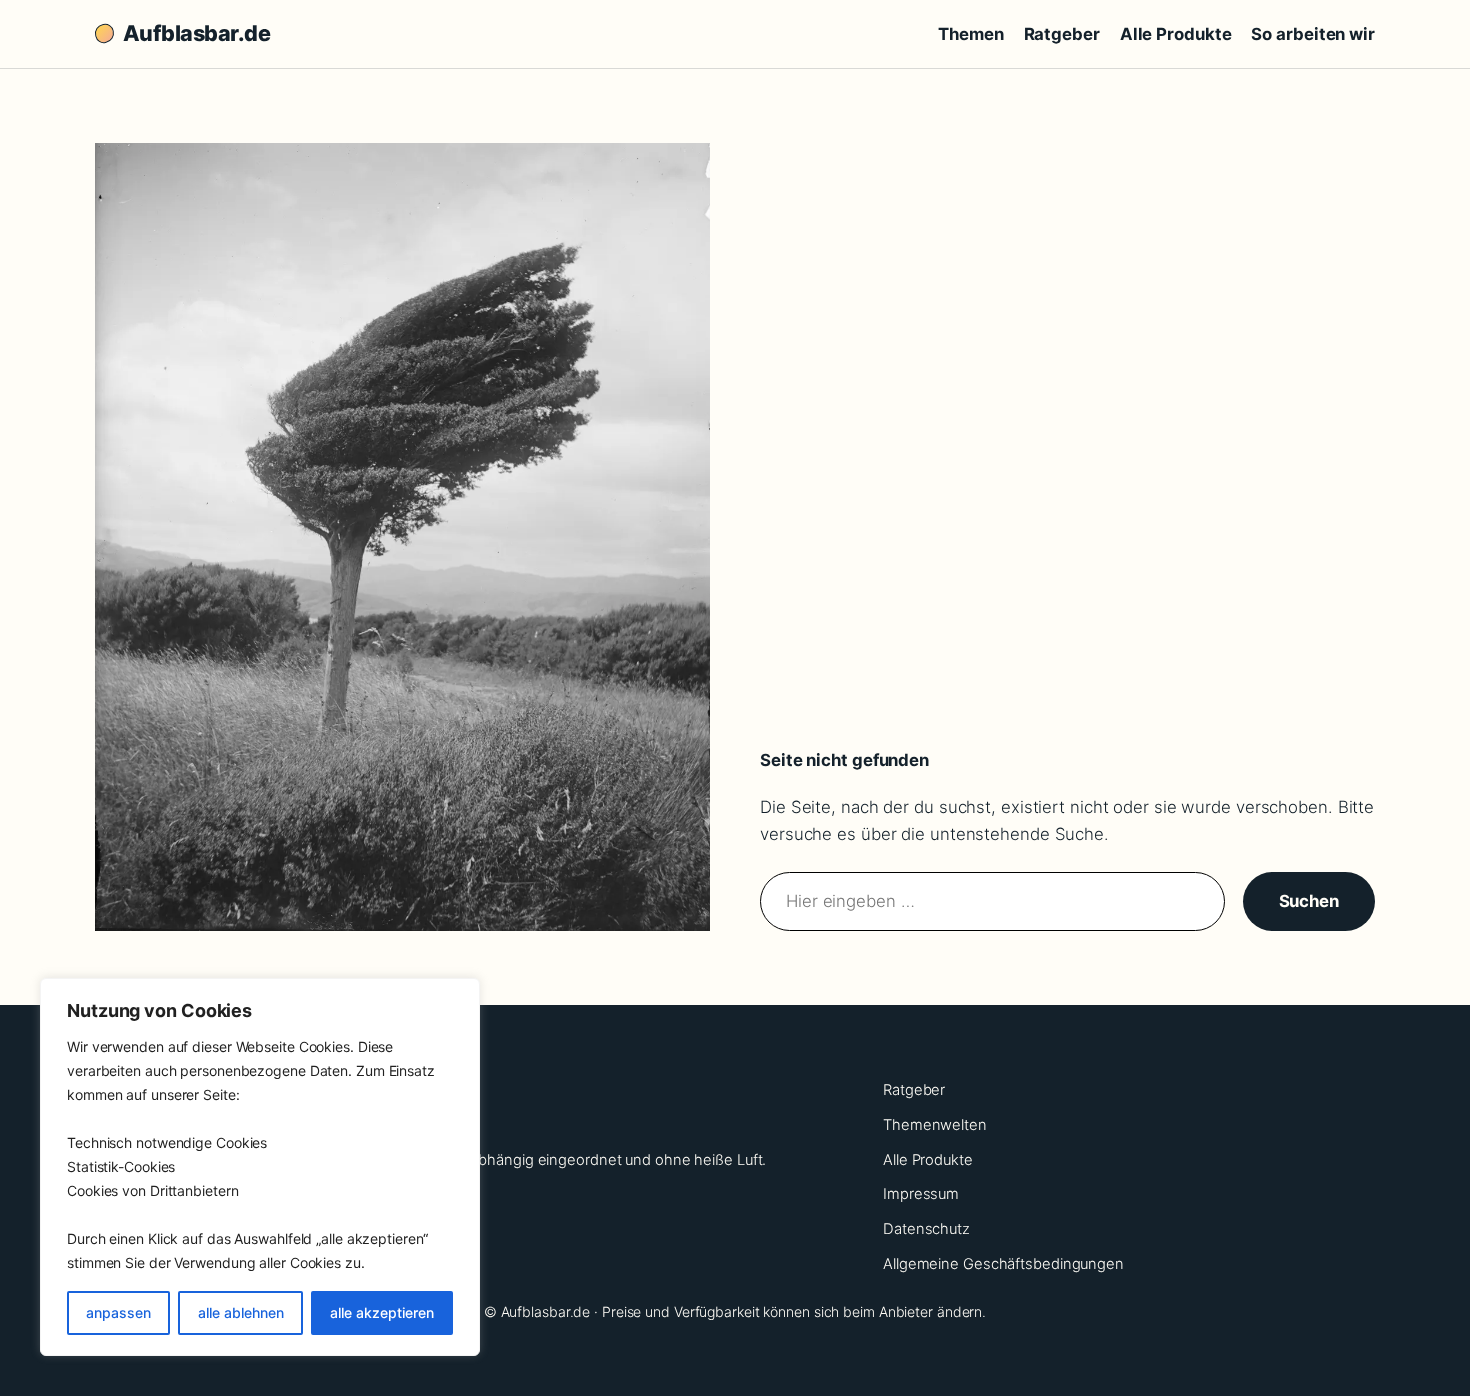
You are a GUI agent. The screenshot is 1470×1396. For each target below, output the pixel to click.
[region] (260, 1167)
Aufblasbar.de (196, 33)
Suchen (1309, 901)
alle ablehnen (241, 1312)
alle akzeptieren (382, 1312)
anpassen (118, 1312)
